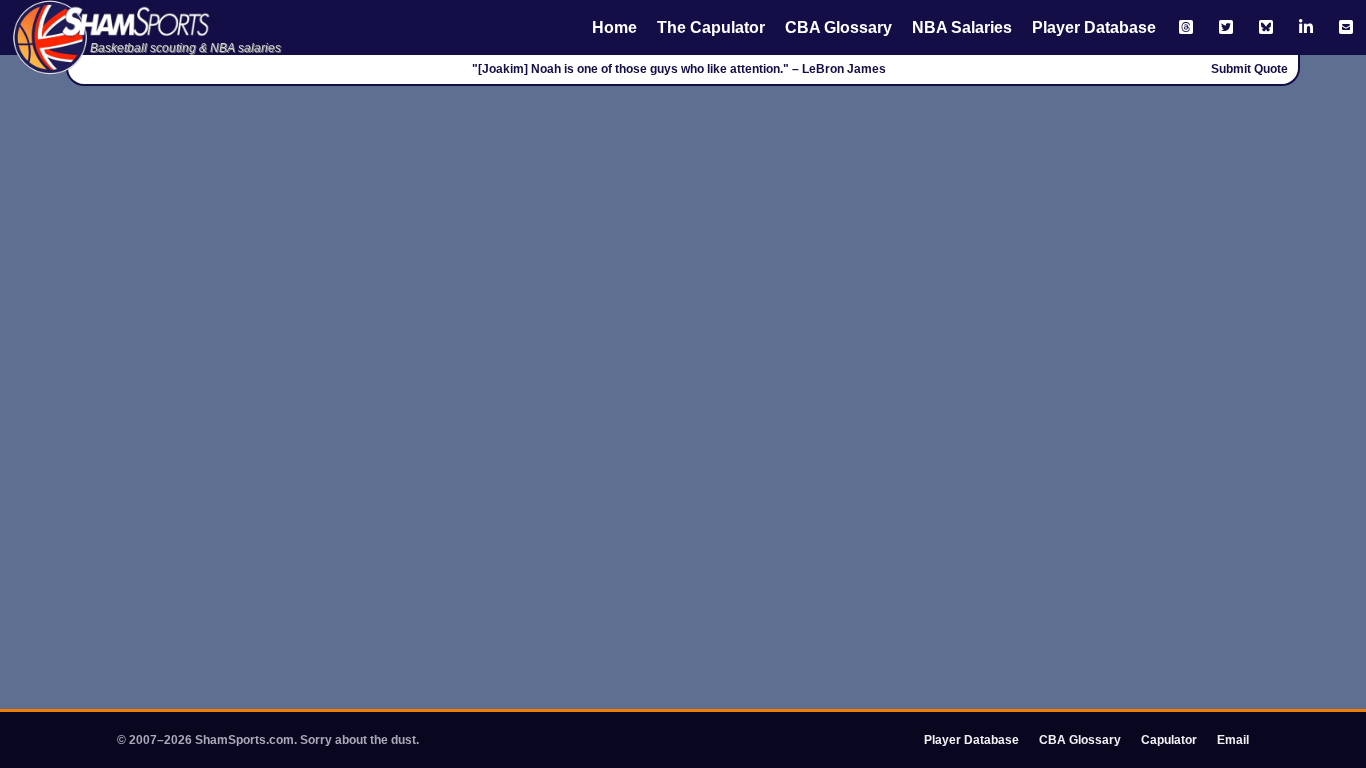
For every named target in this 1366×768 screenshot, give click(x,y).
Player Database (1094, 27)
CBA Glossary (838, 27)
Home (614, 27)
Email (1233, 740)
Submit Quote (1249, 69)
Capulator (1169, 740)
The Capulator (711, 27)
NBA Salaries (962, 27)
